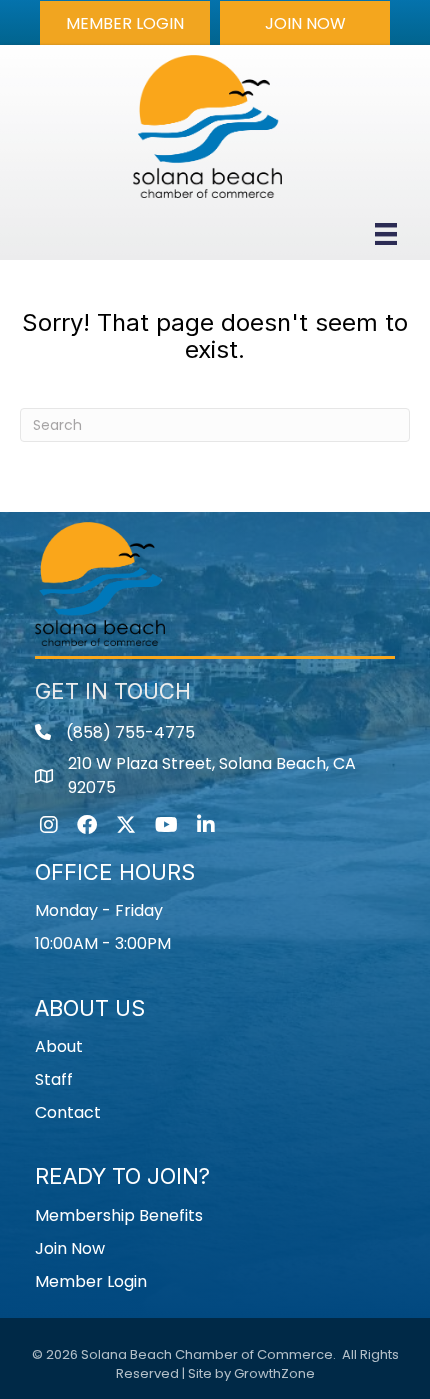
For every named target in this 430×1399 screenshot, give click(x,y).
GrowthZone (274, 1373)
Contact (68, 1112)
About (59, 1046)
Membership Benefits (119, 1215)
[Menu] (386, 234)
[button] (125, 23)
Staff (54, 1079)
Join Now (70, 1248)
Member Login (91, 1281)
